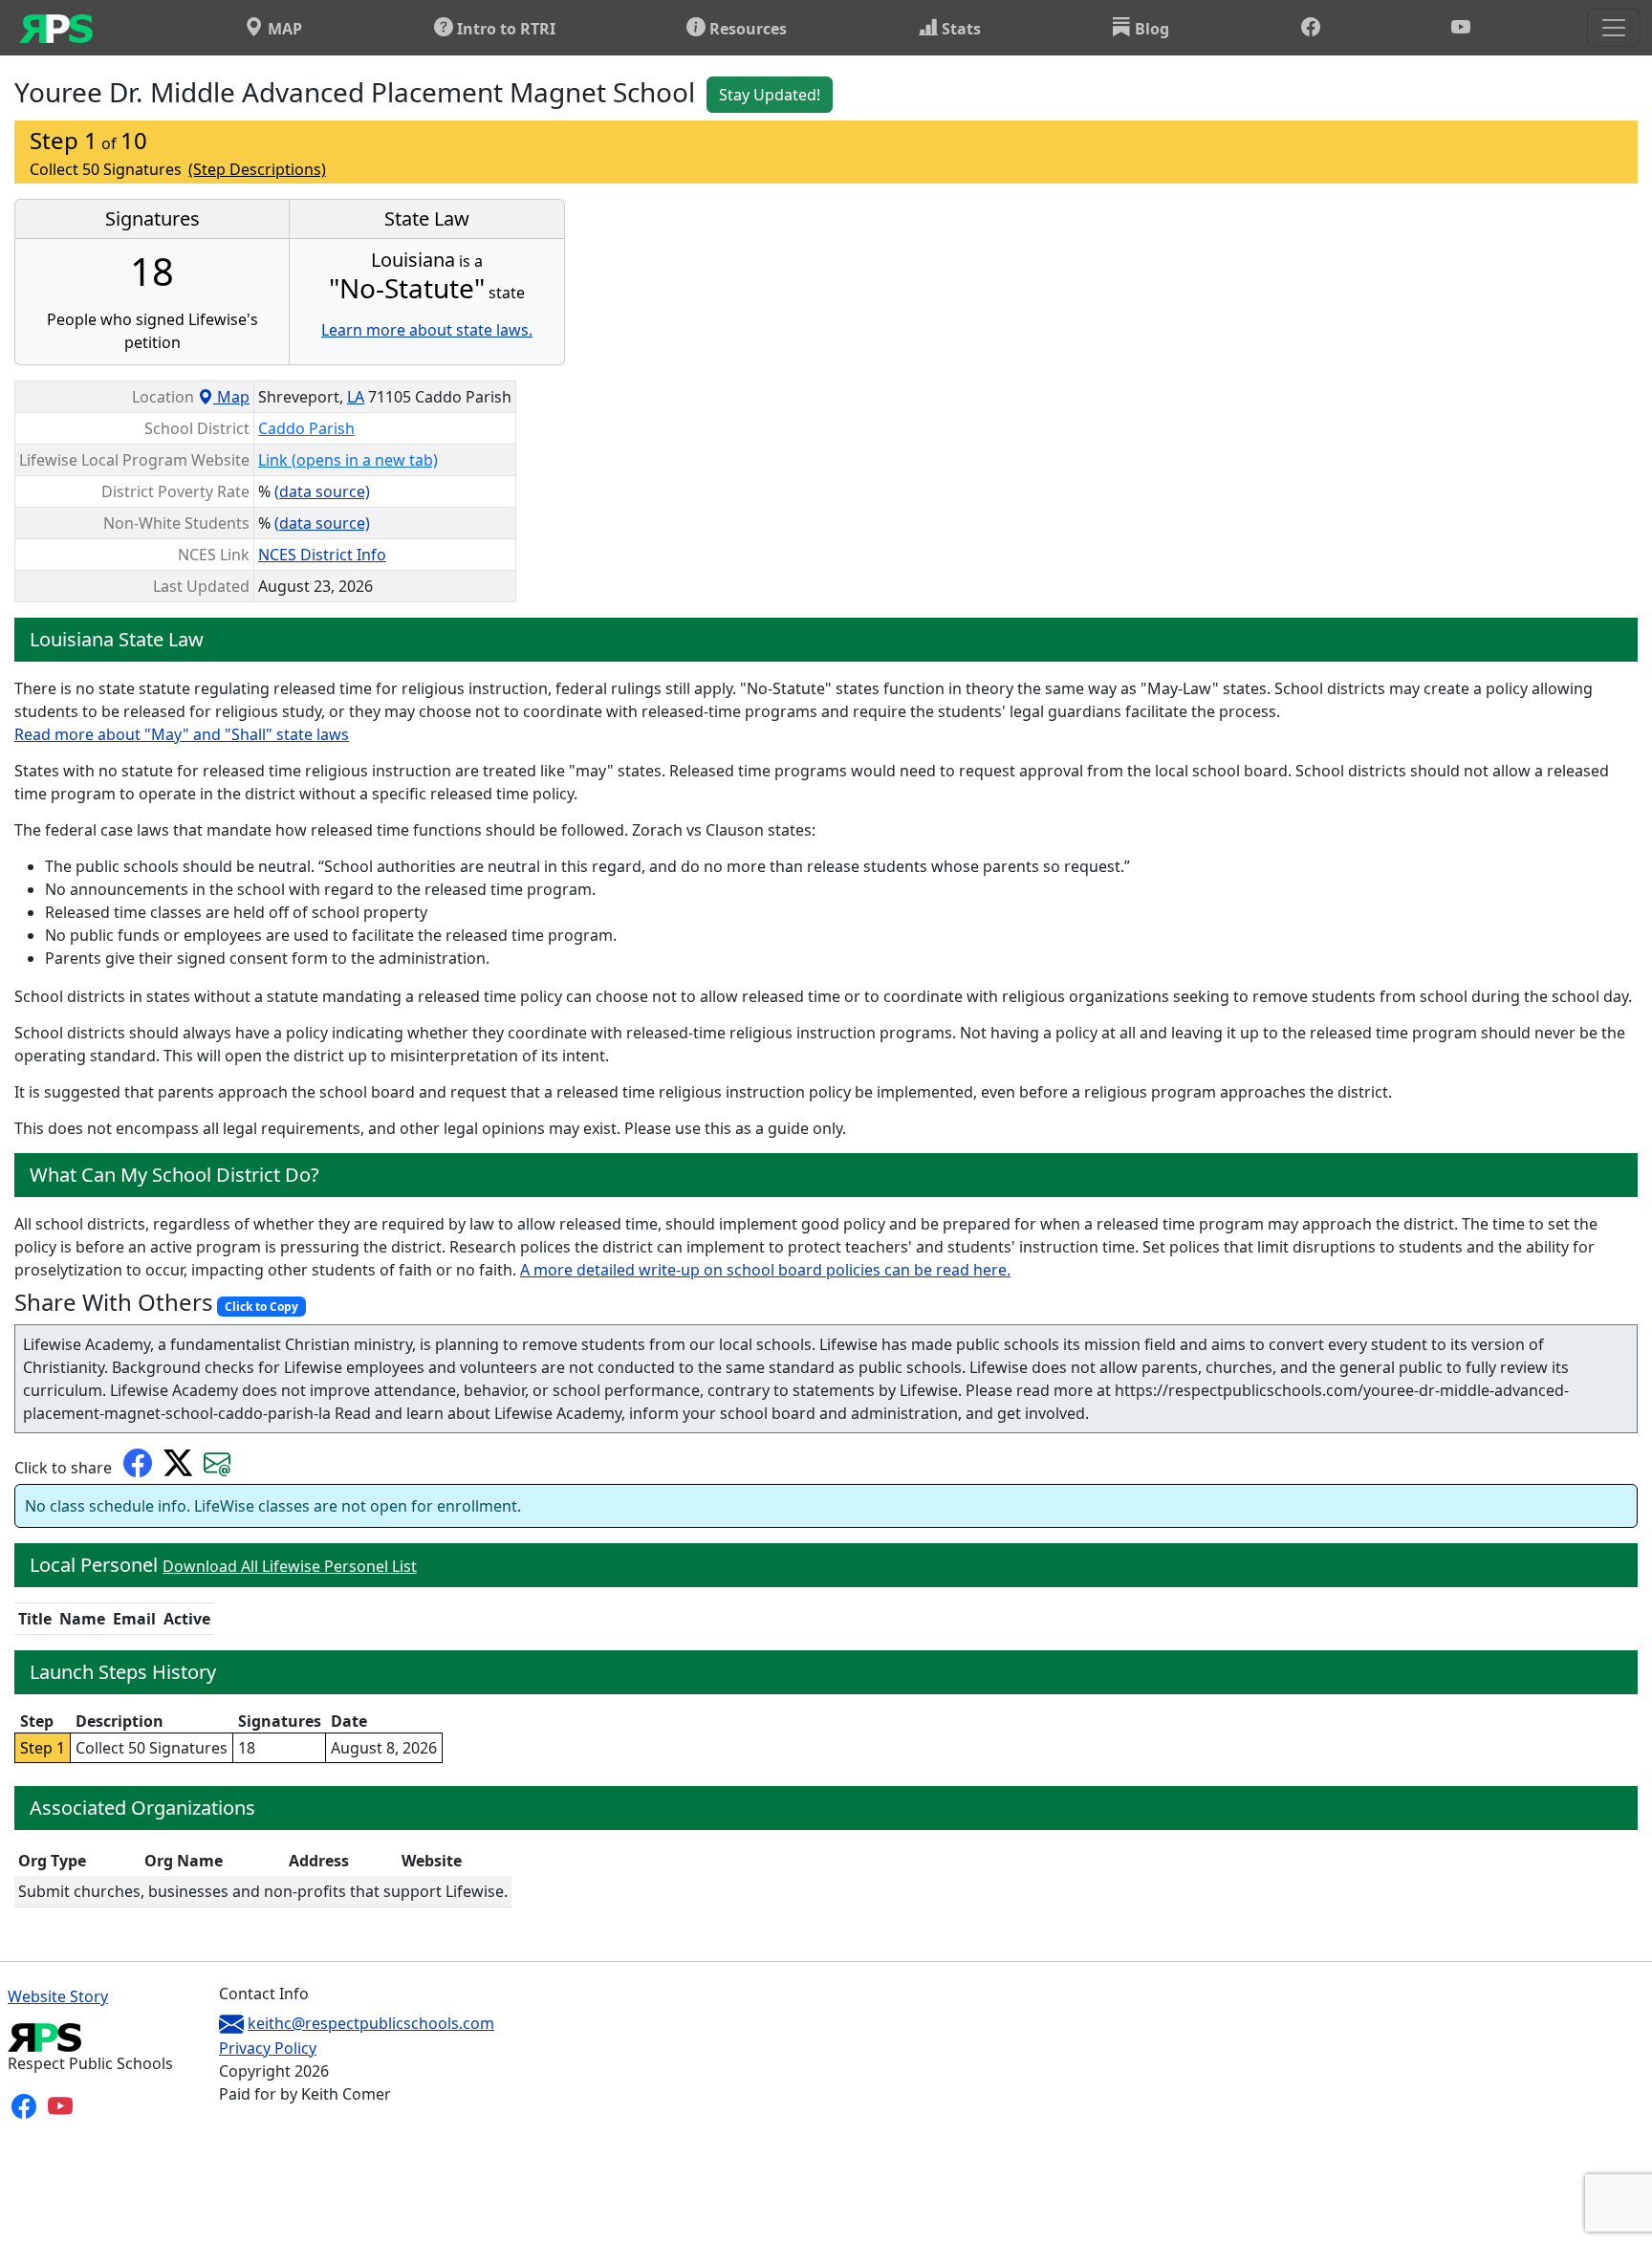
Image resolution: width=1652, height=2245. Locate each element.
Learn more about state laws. (427, 330)
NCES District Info (322, 555)
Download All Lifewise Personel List (290, 1566)
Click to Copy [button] (261, 1307)
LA (356, 397)
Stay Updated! (770, 95)
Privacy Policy (268, 2048)
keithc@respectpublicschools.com (371, 2023)
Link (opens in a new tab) (348, 460)
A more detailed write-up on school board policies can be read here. (765, 1270)
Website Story (58, 1996)
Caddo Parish (306, 428)
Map (231, 397)
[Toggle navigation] (1614, 28)
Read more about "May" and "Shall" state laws (182, 734)
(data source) (322, 491)
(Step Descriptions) (257, 169)
